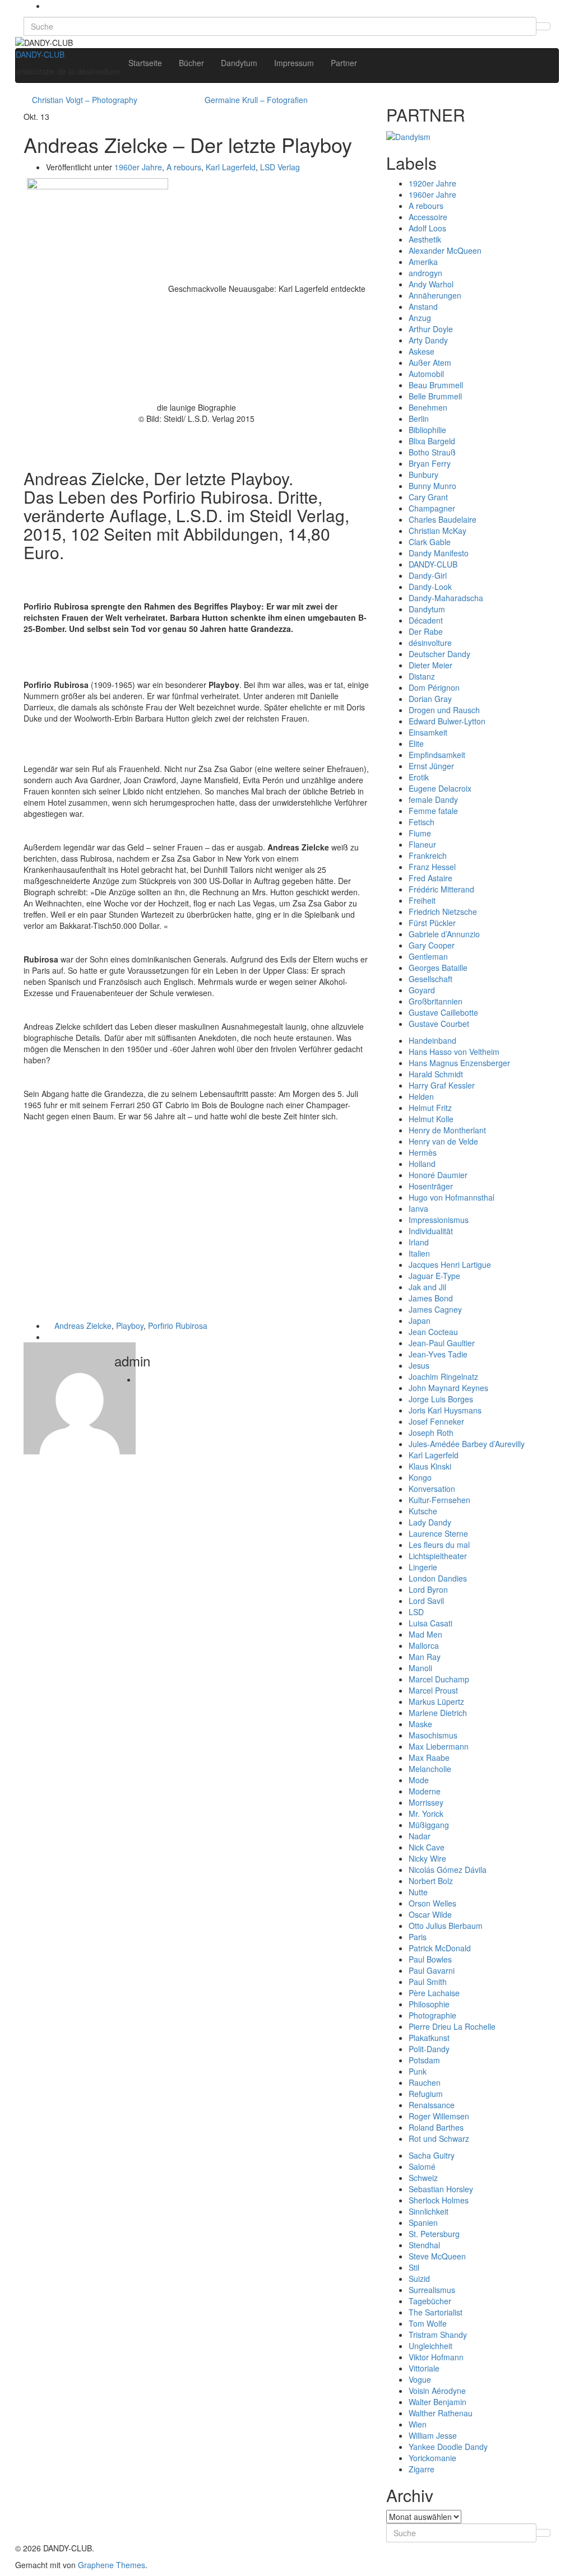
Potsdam (424, 2060)
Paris (418, 1937)
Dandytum (239, 63)
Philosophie (429, 2004)
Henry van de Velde (443, 1141)
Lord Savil (426, 1601)
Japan (420, 1320)
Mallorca (424, 1645)
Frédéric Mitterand (441, 889)
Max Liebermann (439, 1746)
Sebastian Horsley (441, 2189)
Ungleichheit (430, 2346)
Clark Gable (430, 542)
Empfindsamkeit (437, 755)
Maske (420, 1724)
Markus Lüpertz (436, 1701)
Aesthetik (425, 239)
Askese (422, 351)
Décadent (426, 620)
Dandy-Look (430, 587)
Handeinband (432, 1040)
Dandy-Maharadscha (446, 598)
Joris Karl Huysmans (445, 1410)
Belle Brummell (435, 396)
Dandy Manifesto (439, 553)
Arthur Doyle (431, 329)
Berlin (419, 419)
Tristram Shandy (438, 2335)
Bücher (191, 63)
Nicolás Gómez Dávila (448, 1870)
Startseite (145, 63)
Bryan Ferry (430, 463)
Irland (419, 1242)
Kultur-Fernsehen (439, 1500)
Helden (421, 1096)
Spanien (423, 2222)
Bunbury (423, 475)
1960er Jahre (138, 167)
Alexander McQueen (445, 250)
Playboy (130, 1326)
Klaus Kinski (430, 1466)
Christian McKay (438, 531)
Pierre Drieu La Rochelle (452, 2026)
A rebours (184, 167)
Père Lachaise (434, 1993)
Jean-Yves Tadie (438, 1354)
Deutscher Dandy (439, 654)
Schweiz (423, 2178)
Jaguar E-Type (434, 1276)
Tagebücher (430, 2301)
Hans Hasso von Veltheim (454, 1052)
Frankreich (428, 855)
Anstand (423, 306)
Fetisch (422, 822)
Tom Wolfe (428, 2323)
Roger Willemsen (439, 2116)
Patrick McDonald (440, 1948)
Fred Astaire (430, 878)
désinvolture (430, 643)
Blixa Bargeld (432, 441)
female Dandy (433, 799)
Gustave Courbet (439, 1024)
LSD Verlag (280, 167)
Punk (418, 2071)
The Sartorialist (436, 2312)
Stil (414, 2267)
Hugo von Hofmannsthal (452, 1197)
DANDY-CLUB (40, 54)
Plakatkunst (429, 2038)
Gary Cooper (432, 945)
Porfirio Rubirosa (178, 1326)
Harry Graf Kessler (442, 1085)
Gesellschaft (430, 979)
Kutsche (423, 1511)
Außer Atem (430, 362)
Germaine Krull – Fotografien (256, 100)
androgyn (425, 273)
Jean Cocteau (433, 1332)
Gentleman (428, 956)
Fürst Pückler (432, 923)
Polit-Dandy (429, 2049)
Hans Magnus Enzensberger (459, 1063)
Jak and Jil (427, 1287)
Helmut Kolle (431, 1119)
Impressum (294, 63)
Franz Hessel (432, 867)
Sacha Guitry (432, 2155)
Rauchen (425, 2082)
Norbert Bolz (431, 1881)
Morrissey (426, 1802)
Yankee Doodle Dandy (448, 2447)
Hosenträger (431, 1186)
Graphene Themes (112, 2565)
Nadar (420, 1836)
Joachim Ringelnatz (443, 1377)
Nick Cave (427, 1847)
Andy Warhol (431, 284)
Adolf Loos (427, 228)
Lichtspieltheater (438, 1556)
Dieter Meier (430, 665)
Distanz (422, 676)
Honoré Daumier (438, 1175)
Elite (416, 743)
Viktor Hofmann (436, 2357)
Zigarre (422, 2469)
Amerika (423, 262)
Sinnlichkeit (429, 2211)
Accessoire (428, 217)
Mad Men (425, 1634)
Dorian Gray (430, 699)
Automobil (426, 374)
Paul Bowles (430, 1959)
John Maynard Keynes (448, 1388)
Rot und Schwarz (439, 2138)
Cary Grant (428, 497)
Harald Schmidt (436, 1074)
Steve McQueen (437, 2256)
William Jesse (433, 2435)
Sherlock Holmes (439, 2200)
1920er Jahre (432, 183)
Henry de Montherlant (447, 1130)
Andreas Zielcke (83, 1326)
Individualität (431, 1231)
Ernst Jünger (431, 766)
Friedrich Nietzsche (443, 912)
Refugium (426, 2094)
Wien (418, 2424)
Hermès (423, 1152)
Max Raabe (429, 1757)
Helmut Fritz (430, 1108)
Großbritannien (436, 1001)
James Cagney (435, 1309)
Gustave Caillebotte (443, 1012)
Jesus (419, 1365)
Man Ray (425, 1657)
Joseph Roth (431, 1433)
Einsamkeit (428, 732)
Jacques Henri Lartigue (450, 1264)
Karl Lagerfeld (231, 167)
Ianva (418, 1208)
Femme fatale (433, 811)
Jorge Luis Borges (441, 1399)
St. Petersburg (434, 2234)
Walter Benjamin (438, 2402)
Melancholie (430, 1769)
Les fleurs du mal (439, 1545)
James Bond (431, 1298)
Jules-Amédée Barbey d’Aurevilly (467, 1444)
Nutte (418, 1892)
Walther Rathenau (441, 2413)
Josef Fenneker (436, 1421)
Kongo (420, 1477)
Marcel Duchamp (439, 1679)
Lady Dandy (430, 1522)
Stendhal (424, 2245)
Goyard (422, 990)
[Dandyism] (408, 135)
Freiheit (422, 900)
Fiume (420, 833)
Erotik (419, 777)
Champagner (432, 508)
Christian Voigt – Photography (85, 100)
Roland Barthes (436, 2127)
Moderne (425, 1791)
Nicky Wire (427, 1858)
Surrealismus (432, 2290)
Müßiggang (429, 1825)
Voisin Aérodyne (437, 2391)
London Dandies (438, 1578)
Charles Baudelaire (443, 519)
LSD (416, 1612)
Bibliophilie (427, 430)
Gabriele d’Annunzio (444, 934)
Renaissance (432, 2105)
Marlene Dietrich (438, 1713)
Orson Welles (432, 1903)
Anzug (420, 318)
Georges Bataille (438, 968)
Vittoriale (424, 2368)
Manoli (420, 1668)
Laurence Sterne (438, 1533)
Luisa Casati (430, 1623)
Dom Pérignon (434, 687)
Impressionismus (439, 1220)
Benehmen (428, 407)
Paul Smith (428, 1982)
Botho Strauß (432, 452)
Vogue (420, 2379)
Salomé (422, 2166)
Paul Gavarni (432, 1970)
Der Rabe (426, 631)
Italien (419, 1253)
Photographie (432, 2015)
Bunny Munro (432, 486)
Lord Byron (428, 1589)
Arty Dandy (428, 340)
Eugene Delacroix (440, 788)
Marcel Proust (433, 1690)
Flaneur (422, 844)
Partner (344, 63)
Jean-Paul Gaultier (442, 1343)
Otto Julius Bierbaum (446, 1926)
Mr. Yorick (426, 1814)
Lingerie (423, 1567)
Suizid (419, 2279)
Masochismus (433, 1735)
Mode (419, 1780)
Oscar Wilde (430, 1914)
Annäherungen (435, 295)
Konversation (432, 1489)
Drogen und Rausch (444, 710)
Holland (422, 1164)
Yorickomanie (432, 2458)
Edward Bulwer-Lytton (447, 721)
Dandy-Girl (428, 575)
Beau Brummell (436, 385)
